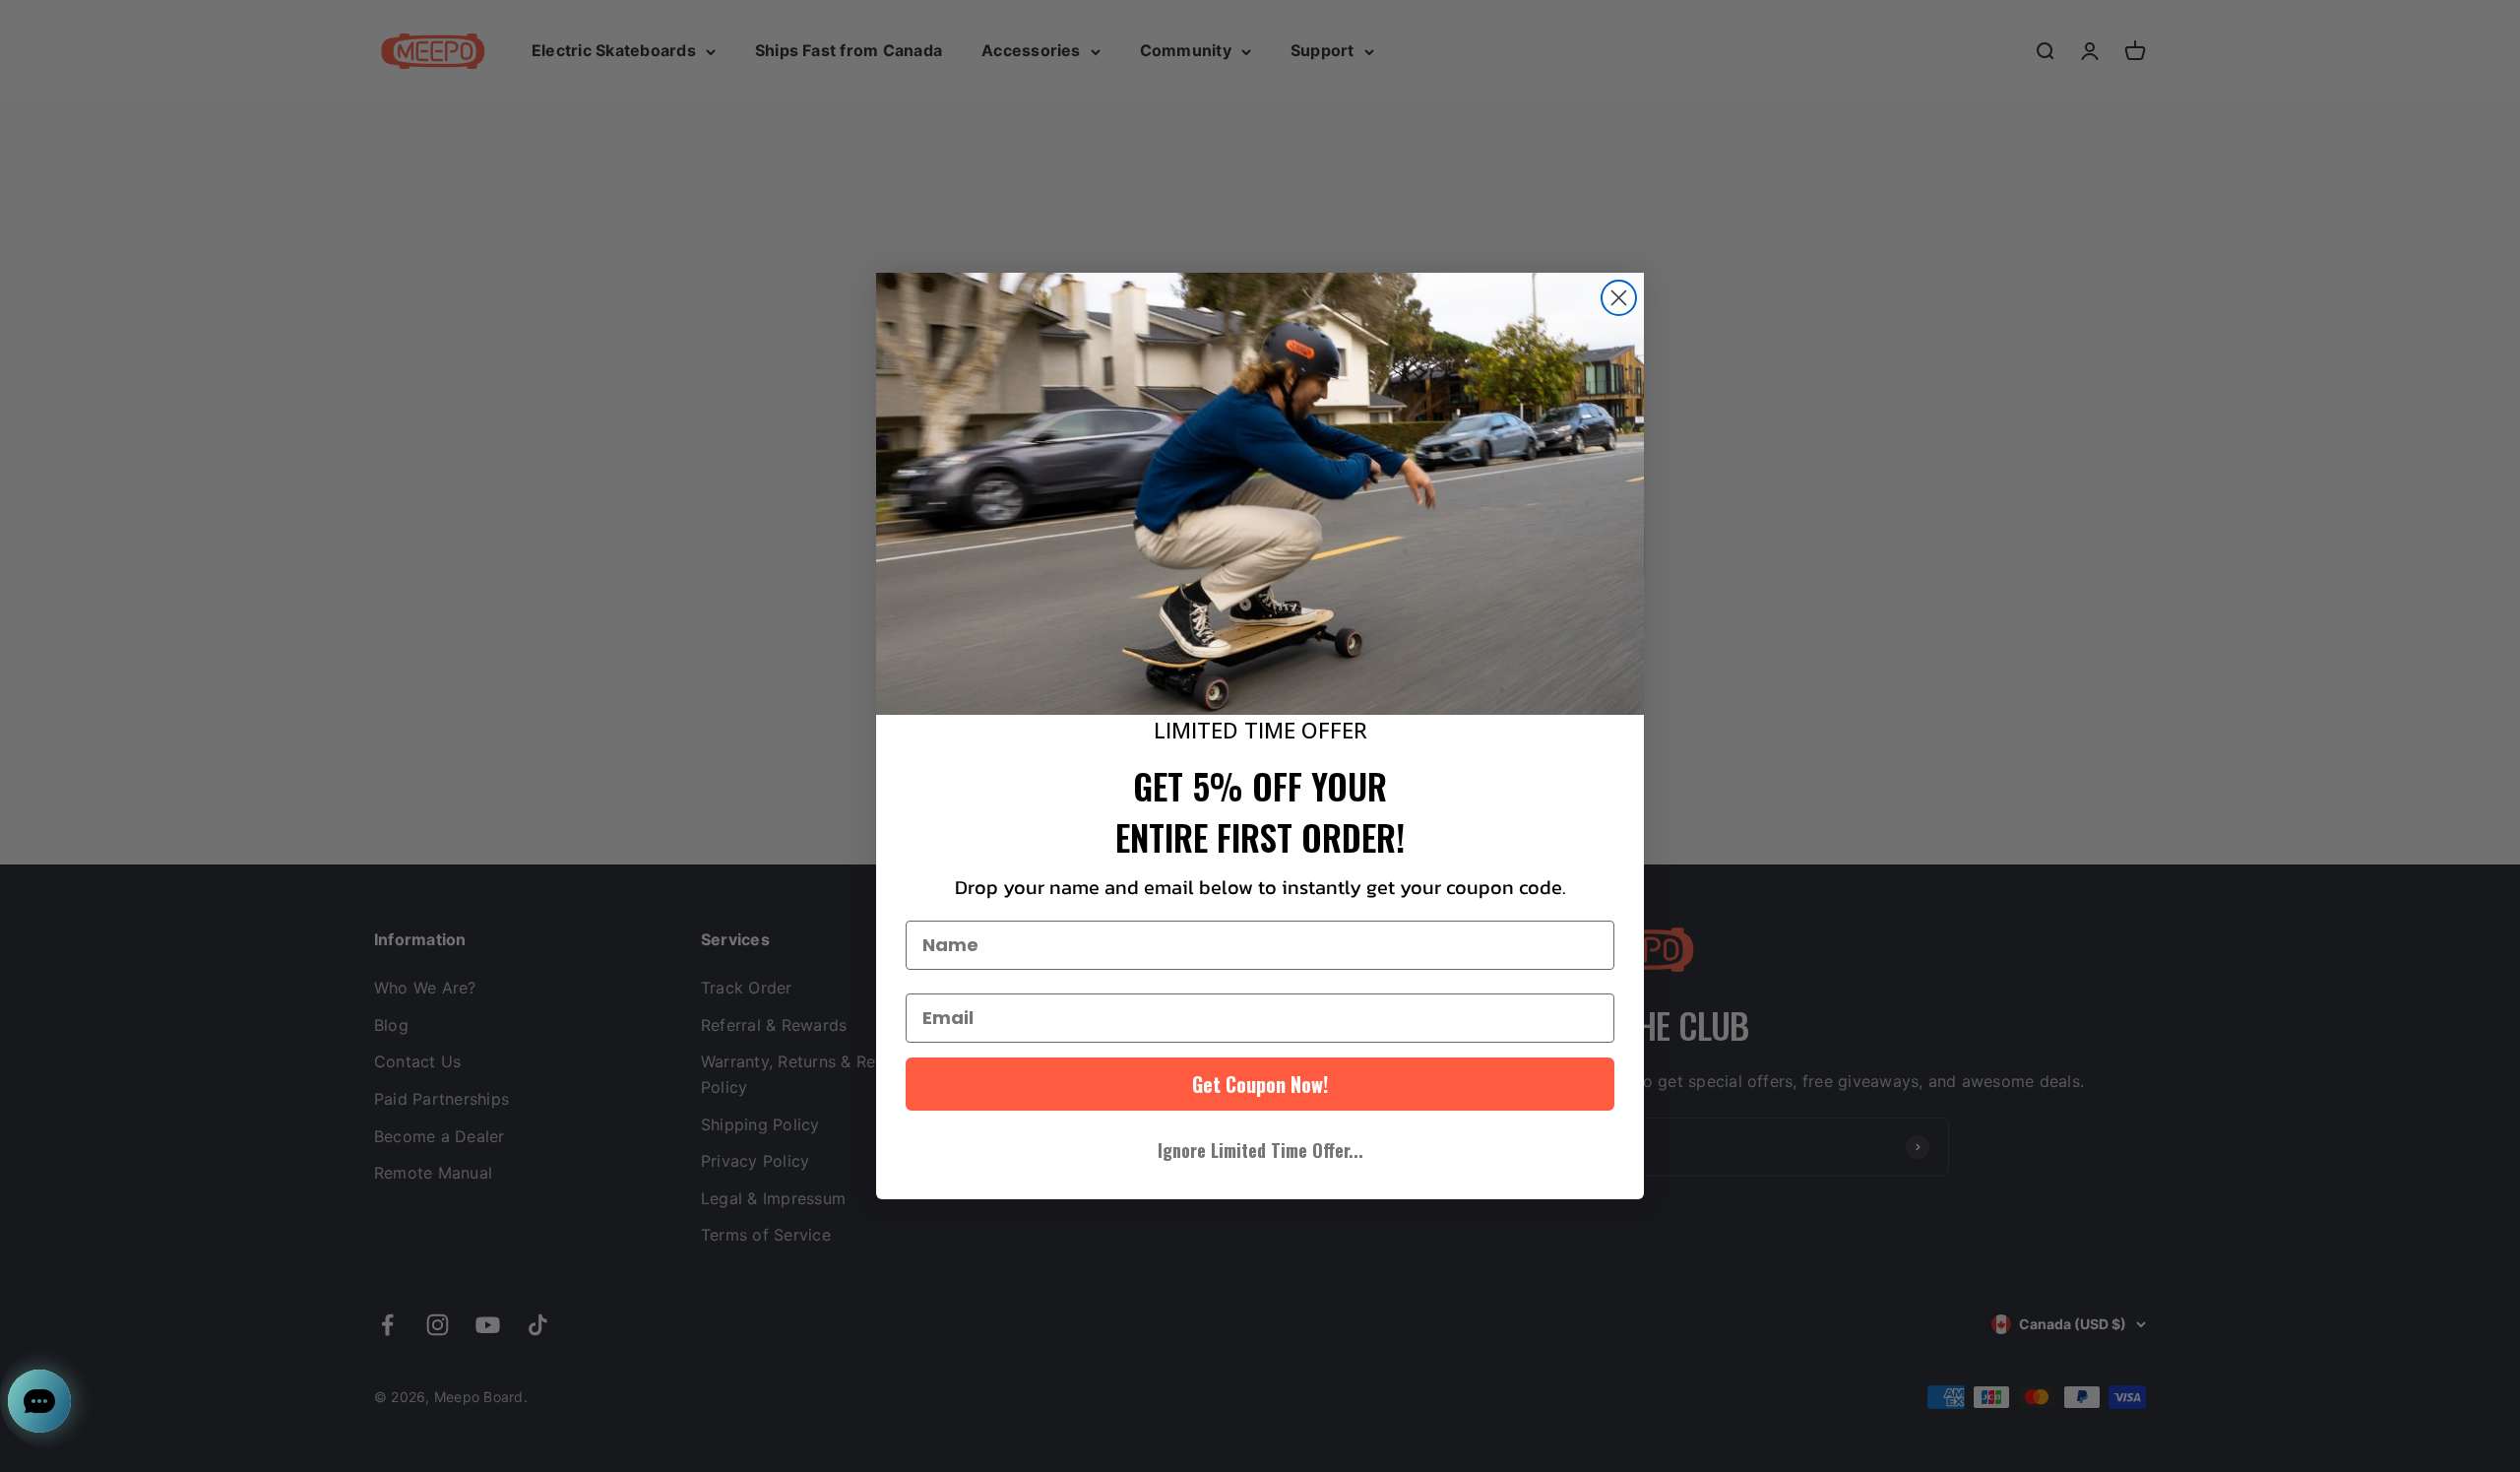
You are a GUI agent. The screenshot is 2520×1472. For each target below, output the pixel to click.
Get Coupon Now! (1260, 1084)
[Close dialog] (1619, 298)
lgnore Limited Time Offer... (1260, 1150)
